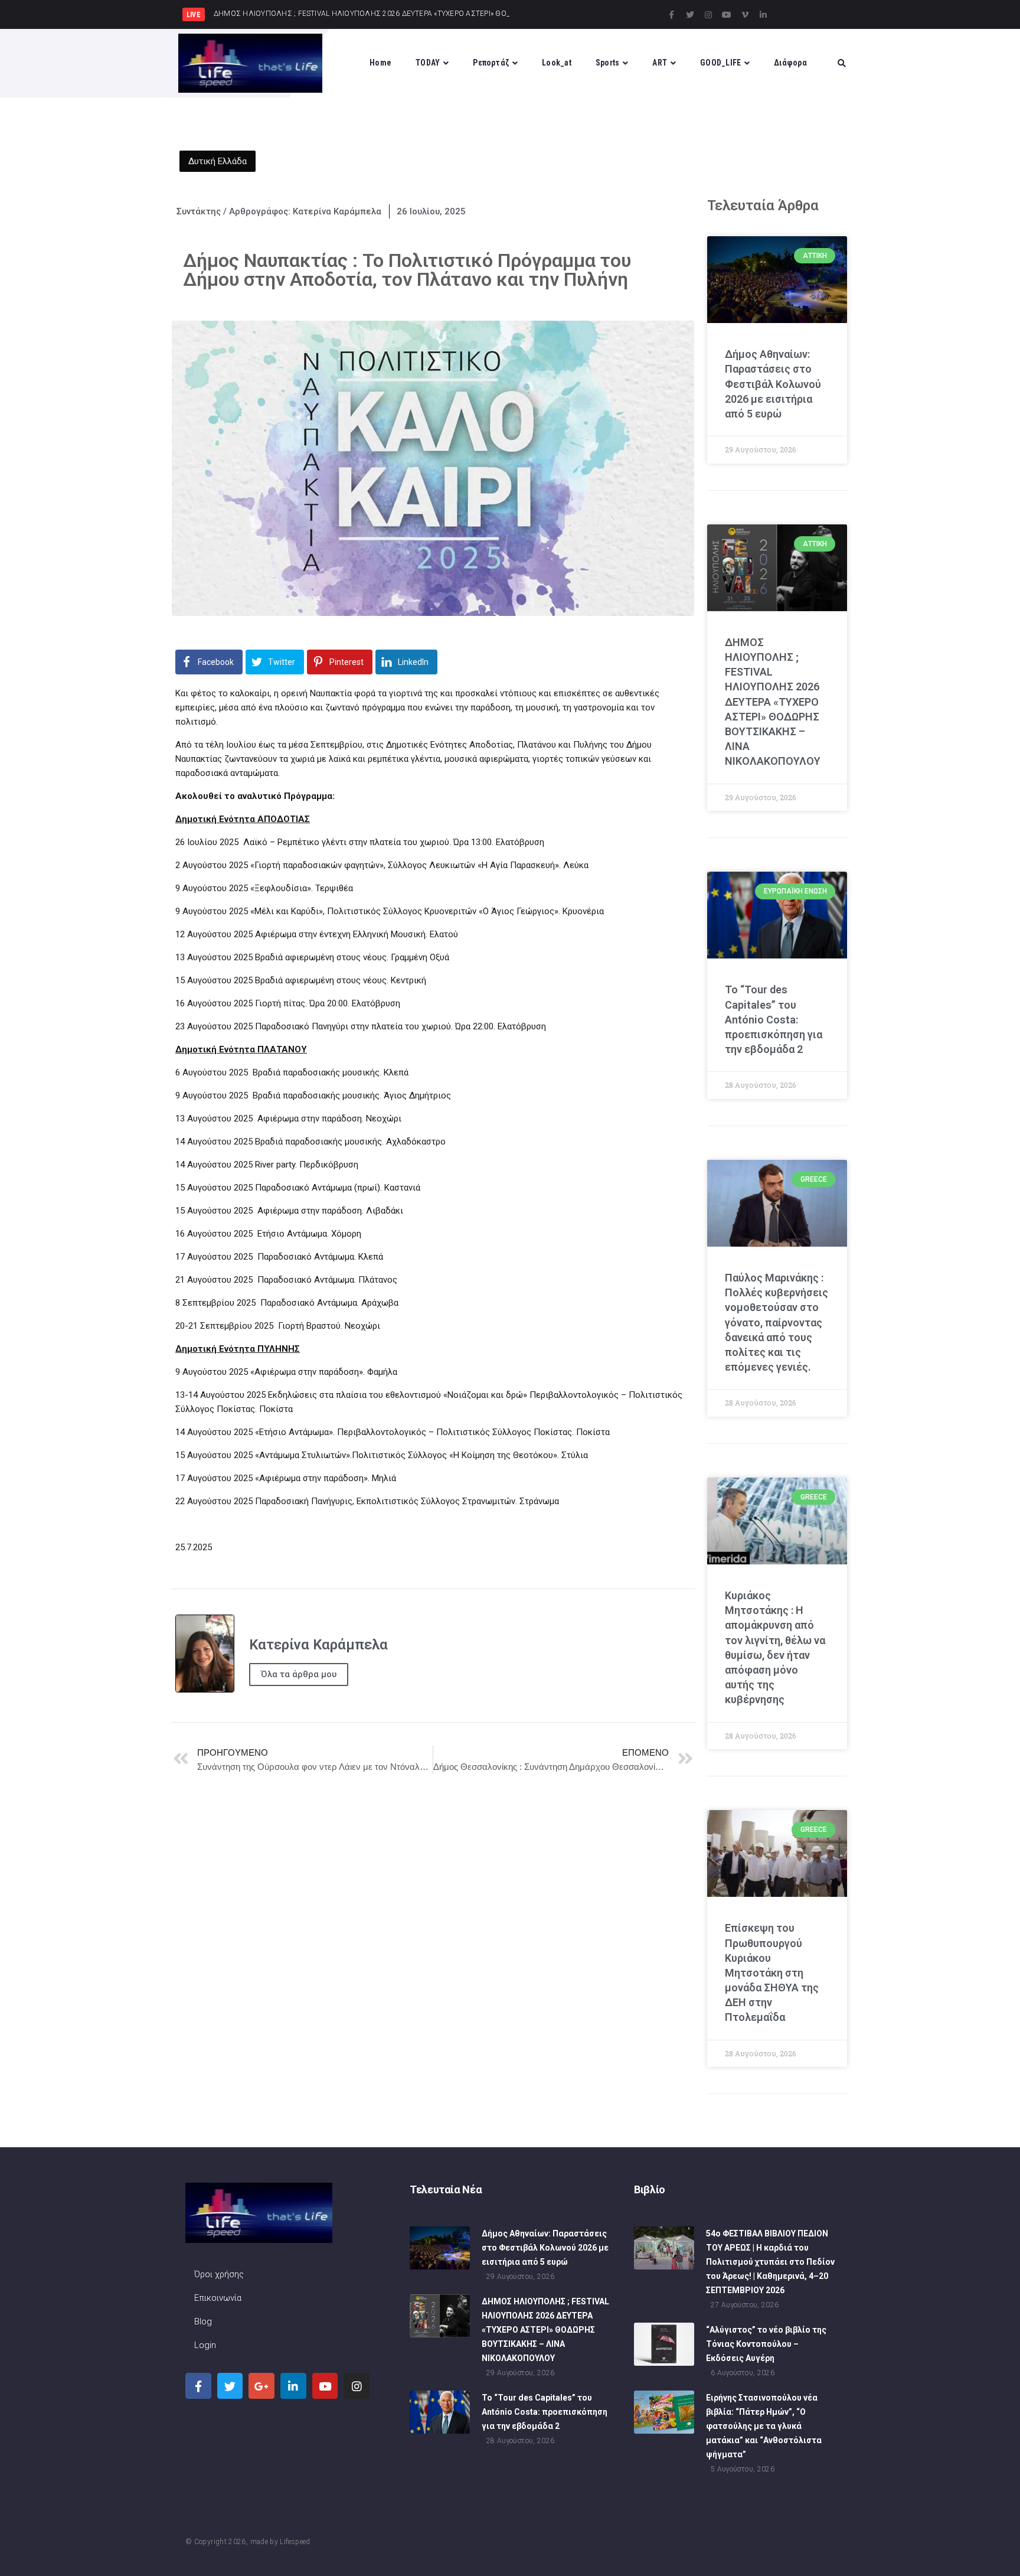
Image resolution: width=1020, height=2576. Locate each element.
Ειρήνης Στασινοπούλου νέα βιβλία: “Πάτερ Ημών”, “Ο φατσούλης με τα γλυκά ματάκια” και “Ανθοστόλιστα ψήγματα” (764, 2426)
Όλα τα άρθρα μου (299, 1674)
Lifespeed (295, 2542)
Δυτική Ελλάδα (218, 161)
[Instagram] (708, 15)
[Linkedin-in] (763, 15)
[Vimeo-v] (745, 15)
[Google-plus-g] (261, 2386)
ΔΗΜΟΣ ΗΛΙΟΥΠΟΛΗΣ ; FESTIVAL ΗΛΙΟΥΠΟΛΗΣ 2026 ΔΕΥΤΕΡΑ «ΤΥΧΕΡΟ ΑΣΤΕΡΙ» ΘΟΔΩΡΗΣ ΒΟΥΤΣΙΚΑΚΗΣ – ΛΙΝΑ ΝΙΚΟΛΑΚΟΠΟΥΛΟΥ (773, 702)
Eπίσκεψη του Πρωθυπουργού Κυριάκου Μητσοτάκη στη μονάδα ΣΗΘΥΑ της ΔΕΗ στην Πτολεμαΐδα (772, 1972)
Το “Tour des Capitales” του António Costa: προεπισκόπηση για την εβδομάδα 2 (774, 1019)
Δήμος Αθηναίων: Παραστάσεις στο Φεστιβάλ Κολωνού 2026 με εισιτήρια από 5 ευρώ (773, 384)
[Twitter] (690, 15)
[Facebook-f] (672, 15)
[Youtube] (727, 15)
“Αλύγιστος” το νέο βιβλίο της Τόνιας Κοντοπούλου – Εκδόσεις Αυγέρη (766, 2344)
